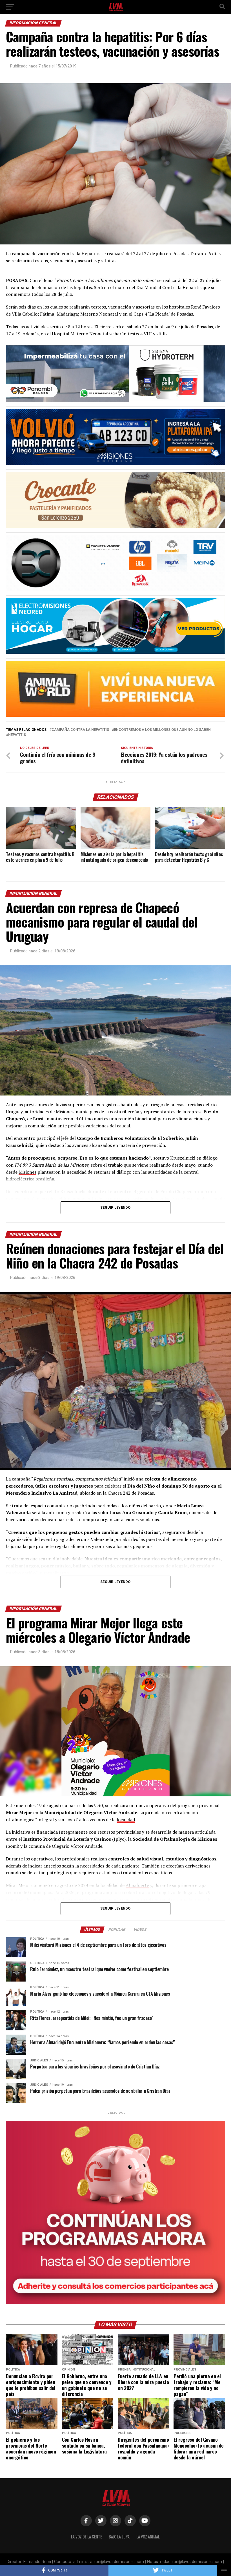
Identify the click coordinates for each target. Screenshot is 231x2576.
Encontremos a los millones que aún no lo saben (162, 730)
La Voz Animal (148, 2537)
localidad (126, 1820)
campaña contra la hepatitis (80, 730)
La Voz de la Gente (86, 2537)
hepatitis (17, 735)
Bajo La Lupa (119, 2537)
